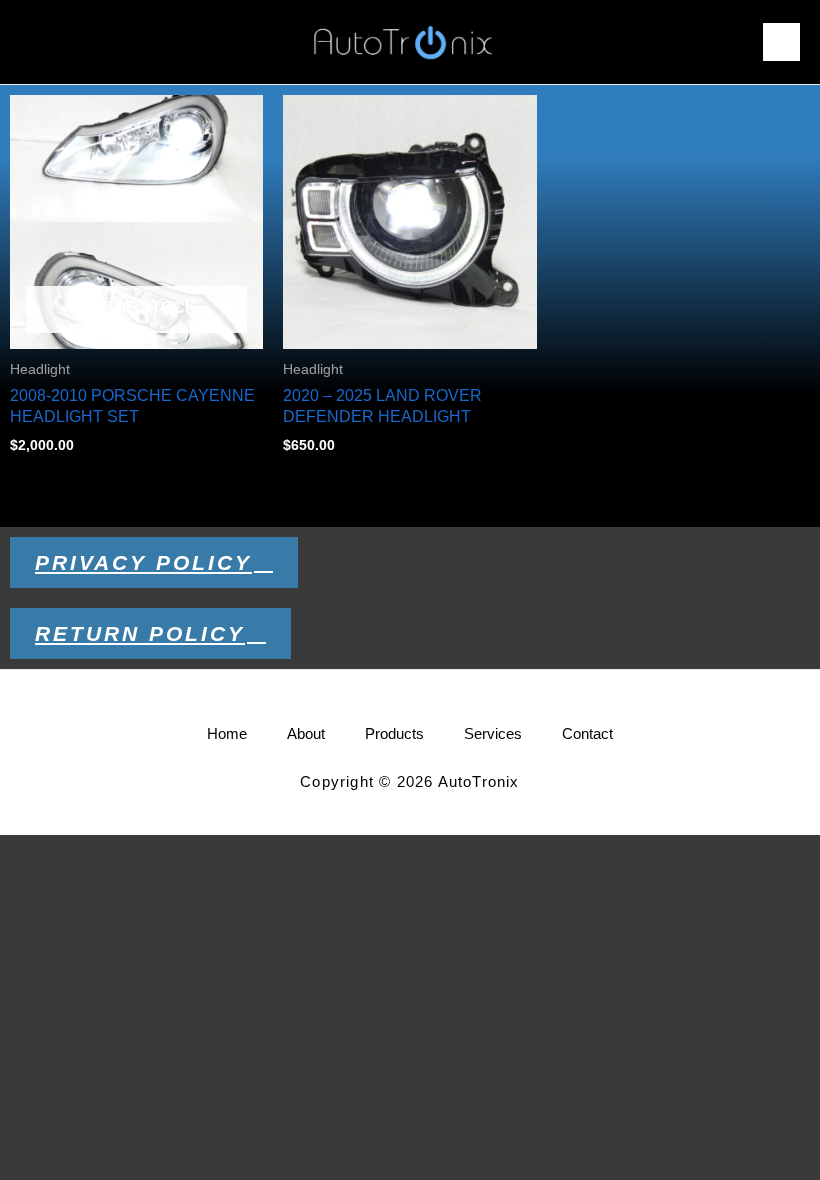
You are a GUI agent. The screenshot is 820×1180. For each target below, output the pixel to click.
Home (227, 733)
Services (493, 733)
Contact (587, 733)
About (306, 733)
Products (394, 733)
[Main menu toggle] (781, 41)
